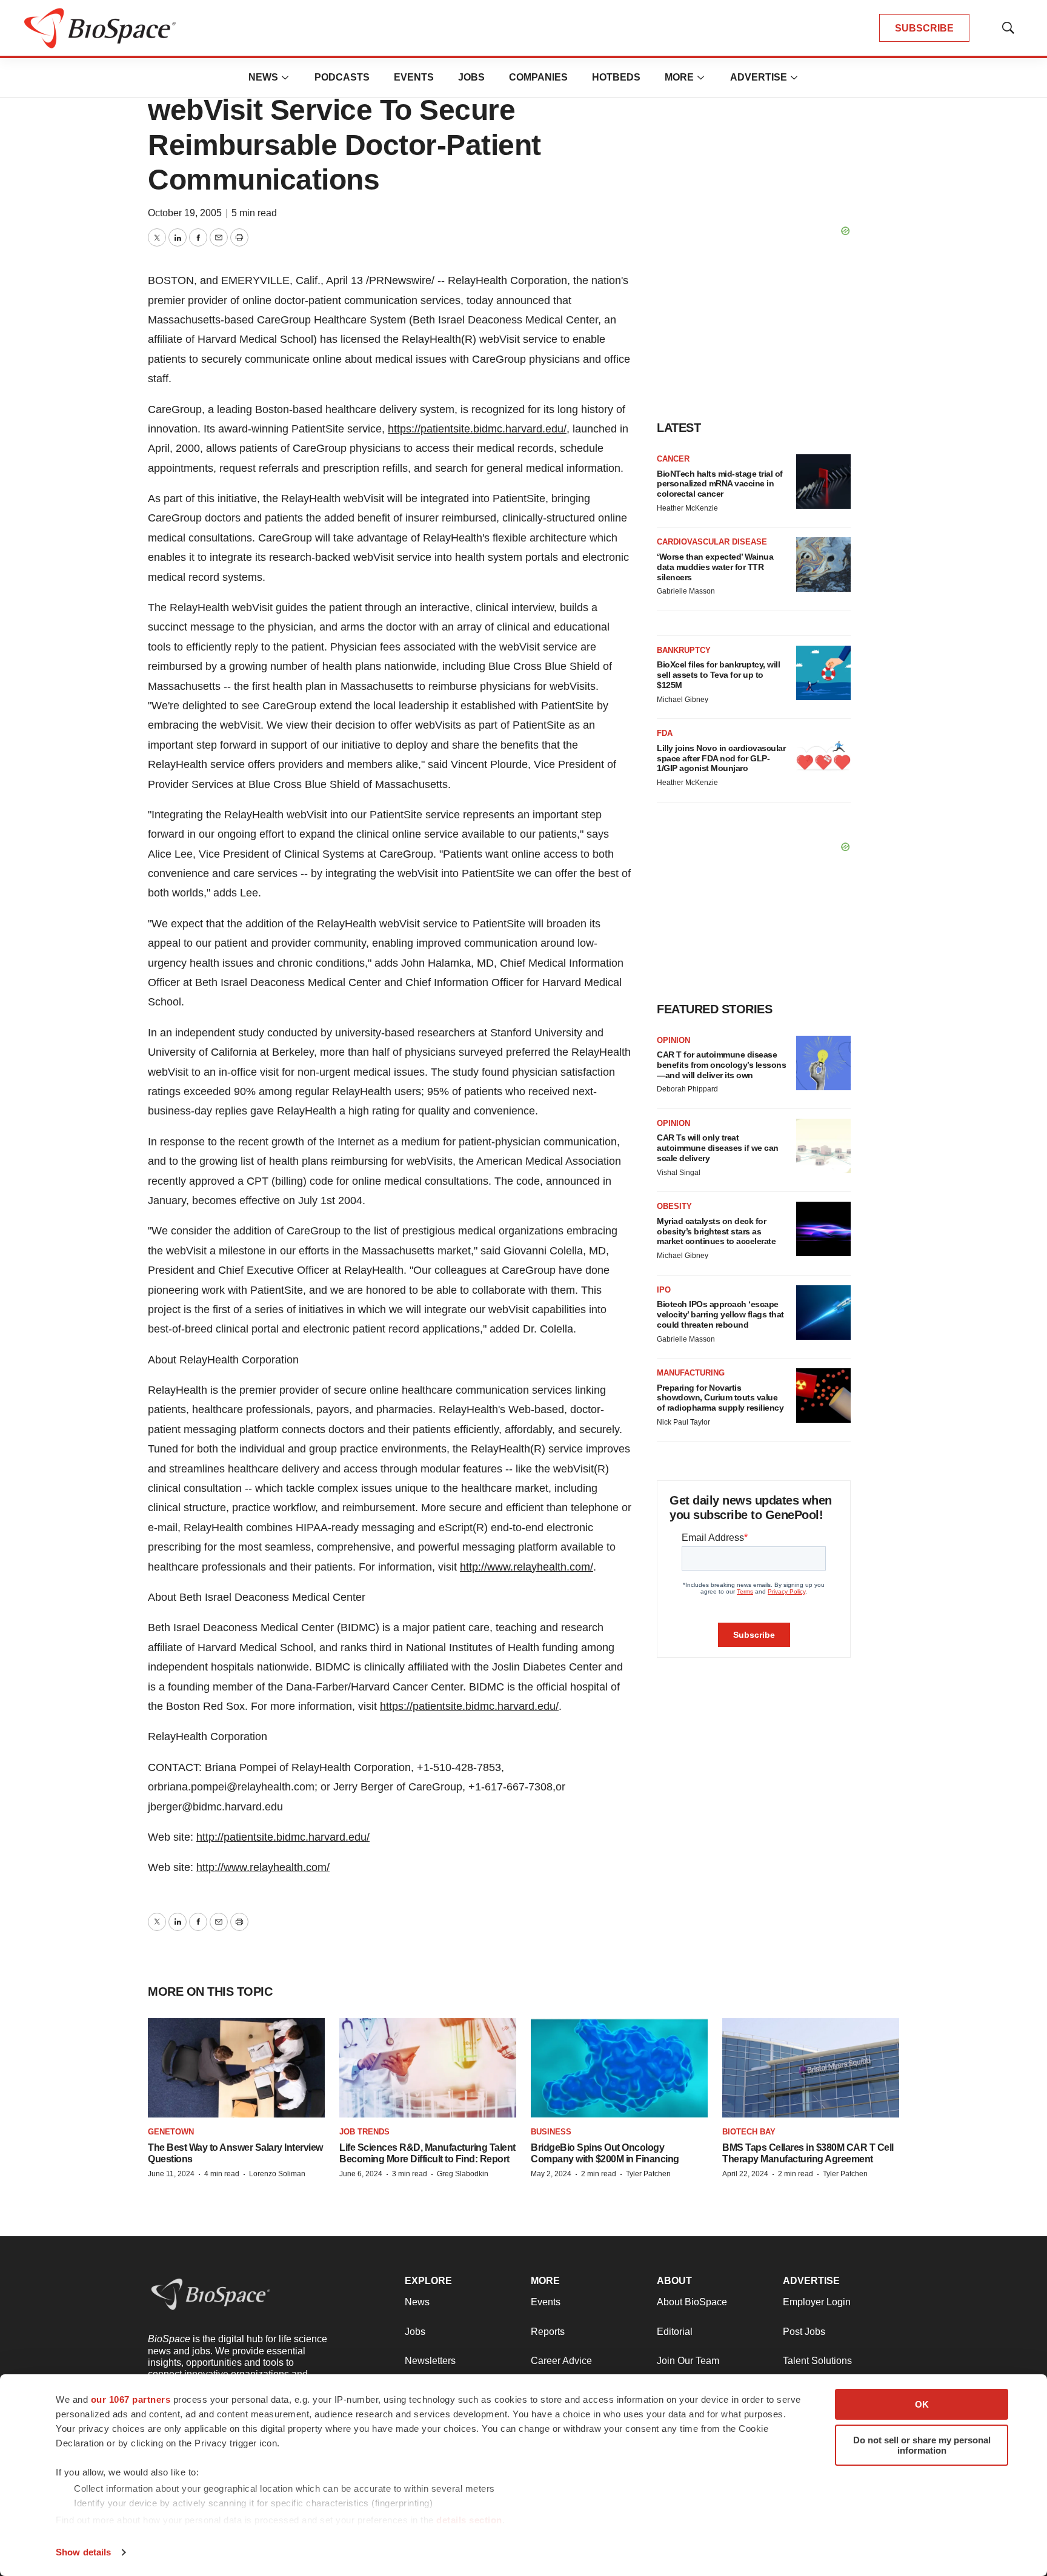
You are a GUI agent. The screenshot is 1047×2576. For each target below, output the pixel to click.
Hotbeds (616, 77)
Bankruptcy (684, 650)
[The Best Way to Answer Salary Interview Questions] (236, 2068)
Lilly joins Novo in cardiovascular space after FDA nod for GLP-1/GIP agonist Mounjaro (721, 758)
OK (922, 2404)
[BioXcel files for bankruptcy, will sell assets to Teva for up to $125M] (823, 673)
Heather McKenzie (687, 508)
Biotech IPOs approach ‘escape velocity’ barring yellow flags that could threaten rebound (720, 1314)
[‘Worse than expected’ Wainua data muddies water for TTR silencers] (823, 565)
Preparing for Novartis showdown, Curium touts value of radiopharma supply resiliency (720, 1398)
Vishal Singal (679, 1173)
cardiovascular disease (712, 542)
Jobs (471, 77)
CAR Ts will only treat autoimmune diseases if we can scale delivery (718, 1148)
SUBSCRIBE (924, 28)
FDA (665, 733)
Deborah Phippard (687, 1089)
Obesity (674, 1206)
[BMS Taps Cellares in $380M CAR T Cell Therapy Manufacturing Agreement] (811, 2068)
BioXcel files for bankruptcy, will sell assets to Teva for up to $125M (718, 675)
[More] (285, 78)
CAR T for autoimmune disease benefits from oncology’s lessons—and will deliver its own (721, 1065)
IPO (664, 1290)
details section (469, 2520)
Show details (83, 2552)
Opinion (673, 1040)
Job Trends (364, 2132)
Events (414, 77)
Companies (538, 77)
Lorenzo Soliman (277, 2174)
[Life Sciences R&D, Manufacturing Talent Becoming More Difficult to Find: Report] (428, 2068)
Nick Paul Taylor (683, 1422)
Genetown (171, 2132)
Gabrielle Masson (686, 591)
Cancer (673, 459)
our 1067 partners (131, 2399)
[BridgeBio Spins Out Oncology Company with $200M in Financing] (619, 2068)
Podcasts (342, 77)
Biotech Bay (749, 2132)
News (263, 77)
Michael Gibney (683, 700)
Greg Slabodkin (463, 2174)
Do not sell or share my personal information (922, 2445)
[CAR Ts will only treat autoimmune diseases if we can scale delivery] (823, 1146)
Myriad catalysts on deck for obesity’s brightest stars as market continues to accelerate (716, 1231)
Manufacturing (691, 1373)
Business (551, 2132)
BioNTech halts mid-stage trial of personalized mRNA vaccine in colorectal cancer (720, 484)
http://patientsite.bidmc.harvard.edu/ (283, 1837)
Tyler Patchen (648, 2174)
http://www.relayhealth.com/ (527, 1567)
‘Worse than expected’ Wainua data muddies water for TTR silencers (715, 567)
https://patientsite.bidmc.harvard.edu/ (477, 429)
